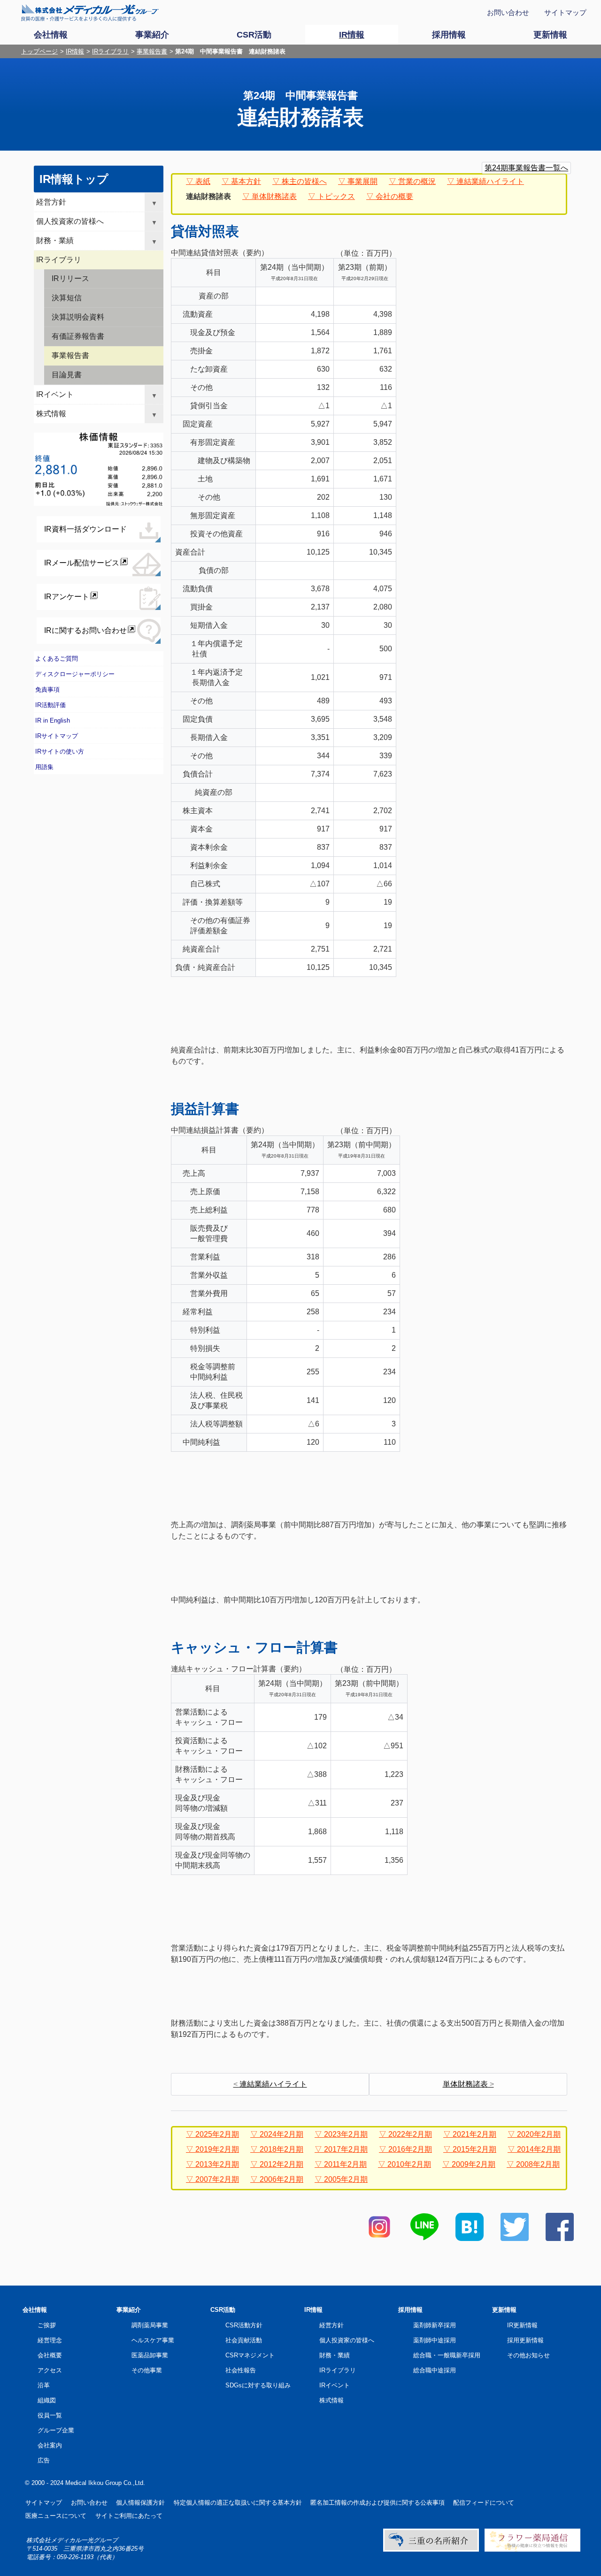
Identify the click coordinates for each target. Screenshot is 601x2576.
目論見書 (67, 375)
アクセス (50, 2370)
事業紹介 (129, 2310)
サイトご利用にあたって (129, 2516)
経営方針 (51, 202)
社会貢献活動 (244, 2340)
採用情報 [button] (449, 35)
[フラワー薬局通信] (532, 2549)
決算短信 (67, 298)
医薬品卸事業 (150, 2355)
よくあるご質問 (57, 659)
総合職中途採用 (435, 2370)
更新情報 (504, 2310)
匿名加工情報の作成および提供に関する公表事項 (378, 2503)
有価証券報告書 (78, 336)
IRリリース (70, 278)
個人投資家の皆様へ (70, 221)
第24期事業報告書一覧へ (526, 168)
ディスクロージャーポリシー (75, 674)
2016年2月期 (410, 2149)
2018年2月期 (281, 2149)
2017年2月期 (346, 2149)
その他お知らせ (528, 2355)
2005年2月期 (346, 2179)
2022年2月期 (410, 2134)
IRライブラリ (110, 51)
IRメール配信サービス (82, 563)
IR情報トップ (74, 179)
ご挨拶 (47, 2325)
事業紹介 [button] (152, 35)
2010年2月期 (409, 2164)
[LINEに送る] (424, 2238)
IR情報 (75, 51)
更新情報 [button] (550, 35)
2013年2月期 (217, 2164)
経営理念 (50, 2340)
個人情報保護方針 (140, 2503)
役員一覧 (50, 2415)
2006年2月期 (281, 2179)
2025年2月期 (217, 2134)
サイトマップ (565, 12)
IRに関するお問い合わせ (85, 630)
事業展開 (362, 181)
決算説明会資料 (78, 317)
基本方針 (246, 181)
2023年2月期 (346, 2134)
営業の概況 (417, 181)
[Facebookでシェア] (560, 2238)
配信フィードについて (484, 2503)
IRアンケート (67, 597)
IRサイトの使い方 (60, 751)
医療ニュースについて (56, 2516)
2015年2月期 (474, 2149)
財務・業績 (55, 240)
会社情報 (35, 2310)
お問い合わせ (508, 12)
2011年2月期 (345, 2164)
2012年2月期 (281, 2164)
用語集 (44, 767)
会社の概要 (394, 196)
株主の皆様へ (304, 181)
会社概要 (50, 2355)
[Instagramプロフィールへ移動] (379, 2238)
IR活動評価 (50, 705)
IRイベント (55, 394)
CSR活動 (223, 2310)
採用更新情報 (525, 2340)
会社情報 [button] (51, 35)
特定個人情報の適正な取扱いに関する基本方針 (238, 2503)
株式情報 (51, 414)
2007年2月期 (217, 2179)
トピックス (336, 196)
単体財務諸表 (274, 196)
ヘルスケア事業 (153, 2340)
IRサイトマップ (57, 736)
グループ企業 (56, 2430)
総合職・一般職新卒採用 (447, 2355)
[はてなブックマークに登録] (470, 2238)
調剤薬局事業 (150, 2325)
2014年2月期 (539, 2149)
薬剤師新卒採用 (435, 2325)
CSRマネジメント (250, 2355)
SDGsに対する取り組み (258, 2385)
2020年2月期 (539, 2134)
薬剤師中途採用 (435, 2340)
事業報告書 (152, 51)
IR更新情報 (522, 2325)
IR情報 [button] (352, 35)
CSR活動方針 (244, 2325)
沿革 (44, 2385)
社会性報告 (241, 2370)
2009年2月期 (474, 2164)
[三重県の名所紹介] (431, 2549)
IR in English (53, 720)
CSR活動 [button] (254, 35)
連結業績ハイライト (490, 181)
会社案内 (50, 2445)
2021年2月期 (474, 2134)
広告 (44, 2460)
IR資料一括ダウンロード (85, 529)
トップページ (39, 51)
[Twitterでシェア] (515, 2238)
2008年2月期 (538, 2164)
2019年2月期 (217, 2149)
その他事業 (147, 2370)
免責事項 (47, 690)
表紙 (203, 181)
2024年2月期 (281, 2134)
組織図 (47, 2400)
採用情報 (410, 2310)
